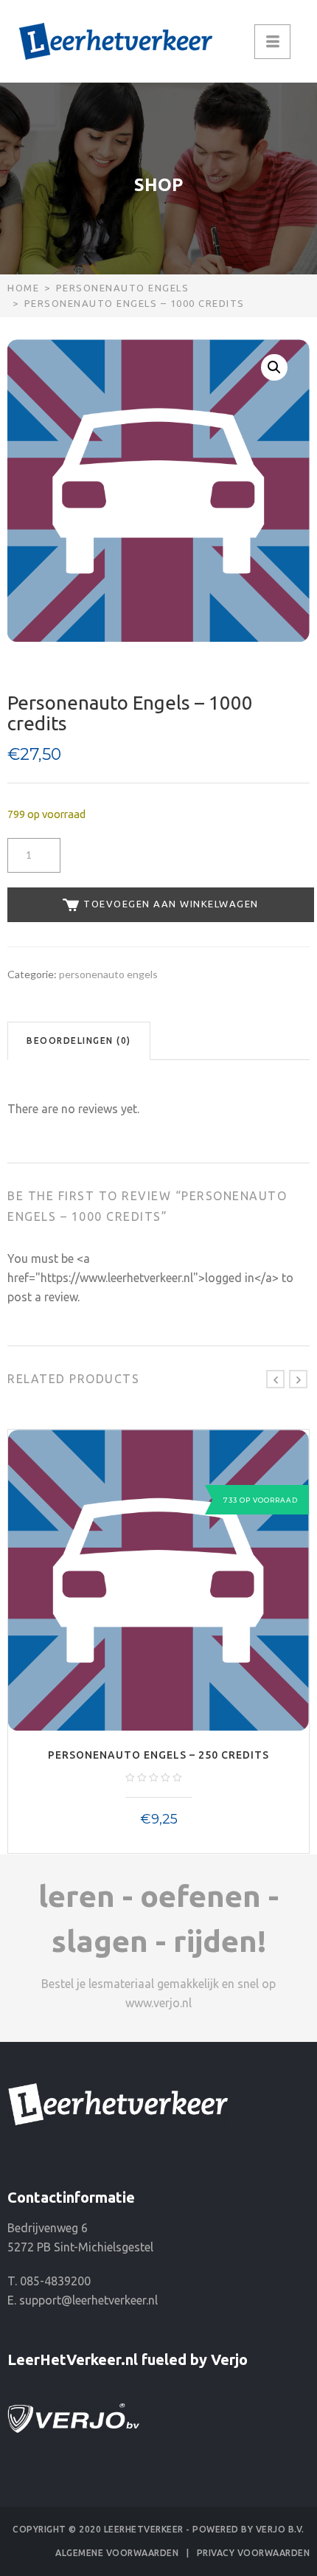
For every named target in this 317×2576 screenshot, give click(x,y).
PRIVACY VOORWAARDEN (254, 2553)
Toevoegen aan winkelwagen (170, 904)
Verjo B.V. (280, 2529)
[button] (274, 367)
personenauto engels (123, 288)
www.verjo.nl (158, 2003)
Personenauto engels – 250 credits (158, 1755)
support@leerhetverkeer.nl (88, 2300)
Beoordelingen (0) (79, 1041)
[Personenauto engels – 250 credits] (158, 1580)
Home (23, 288)
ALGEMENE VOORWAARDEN (117, 2553)
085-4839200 (55, 2281)
